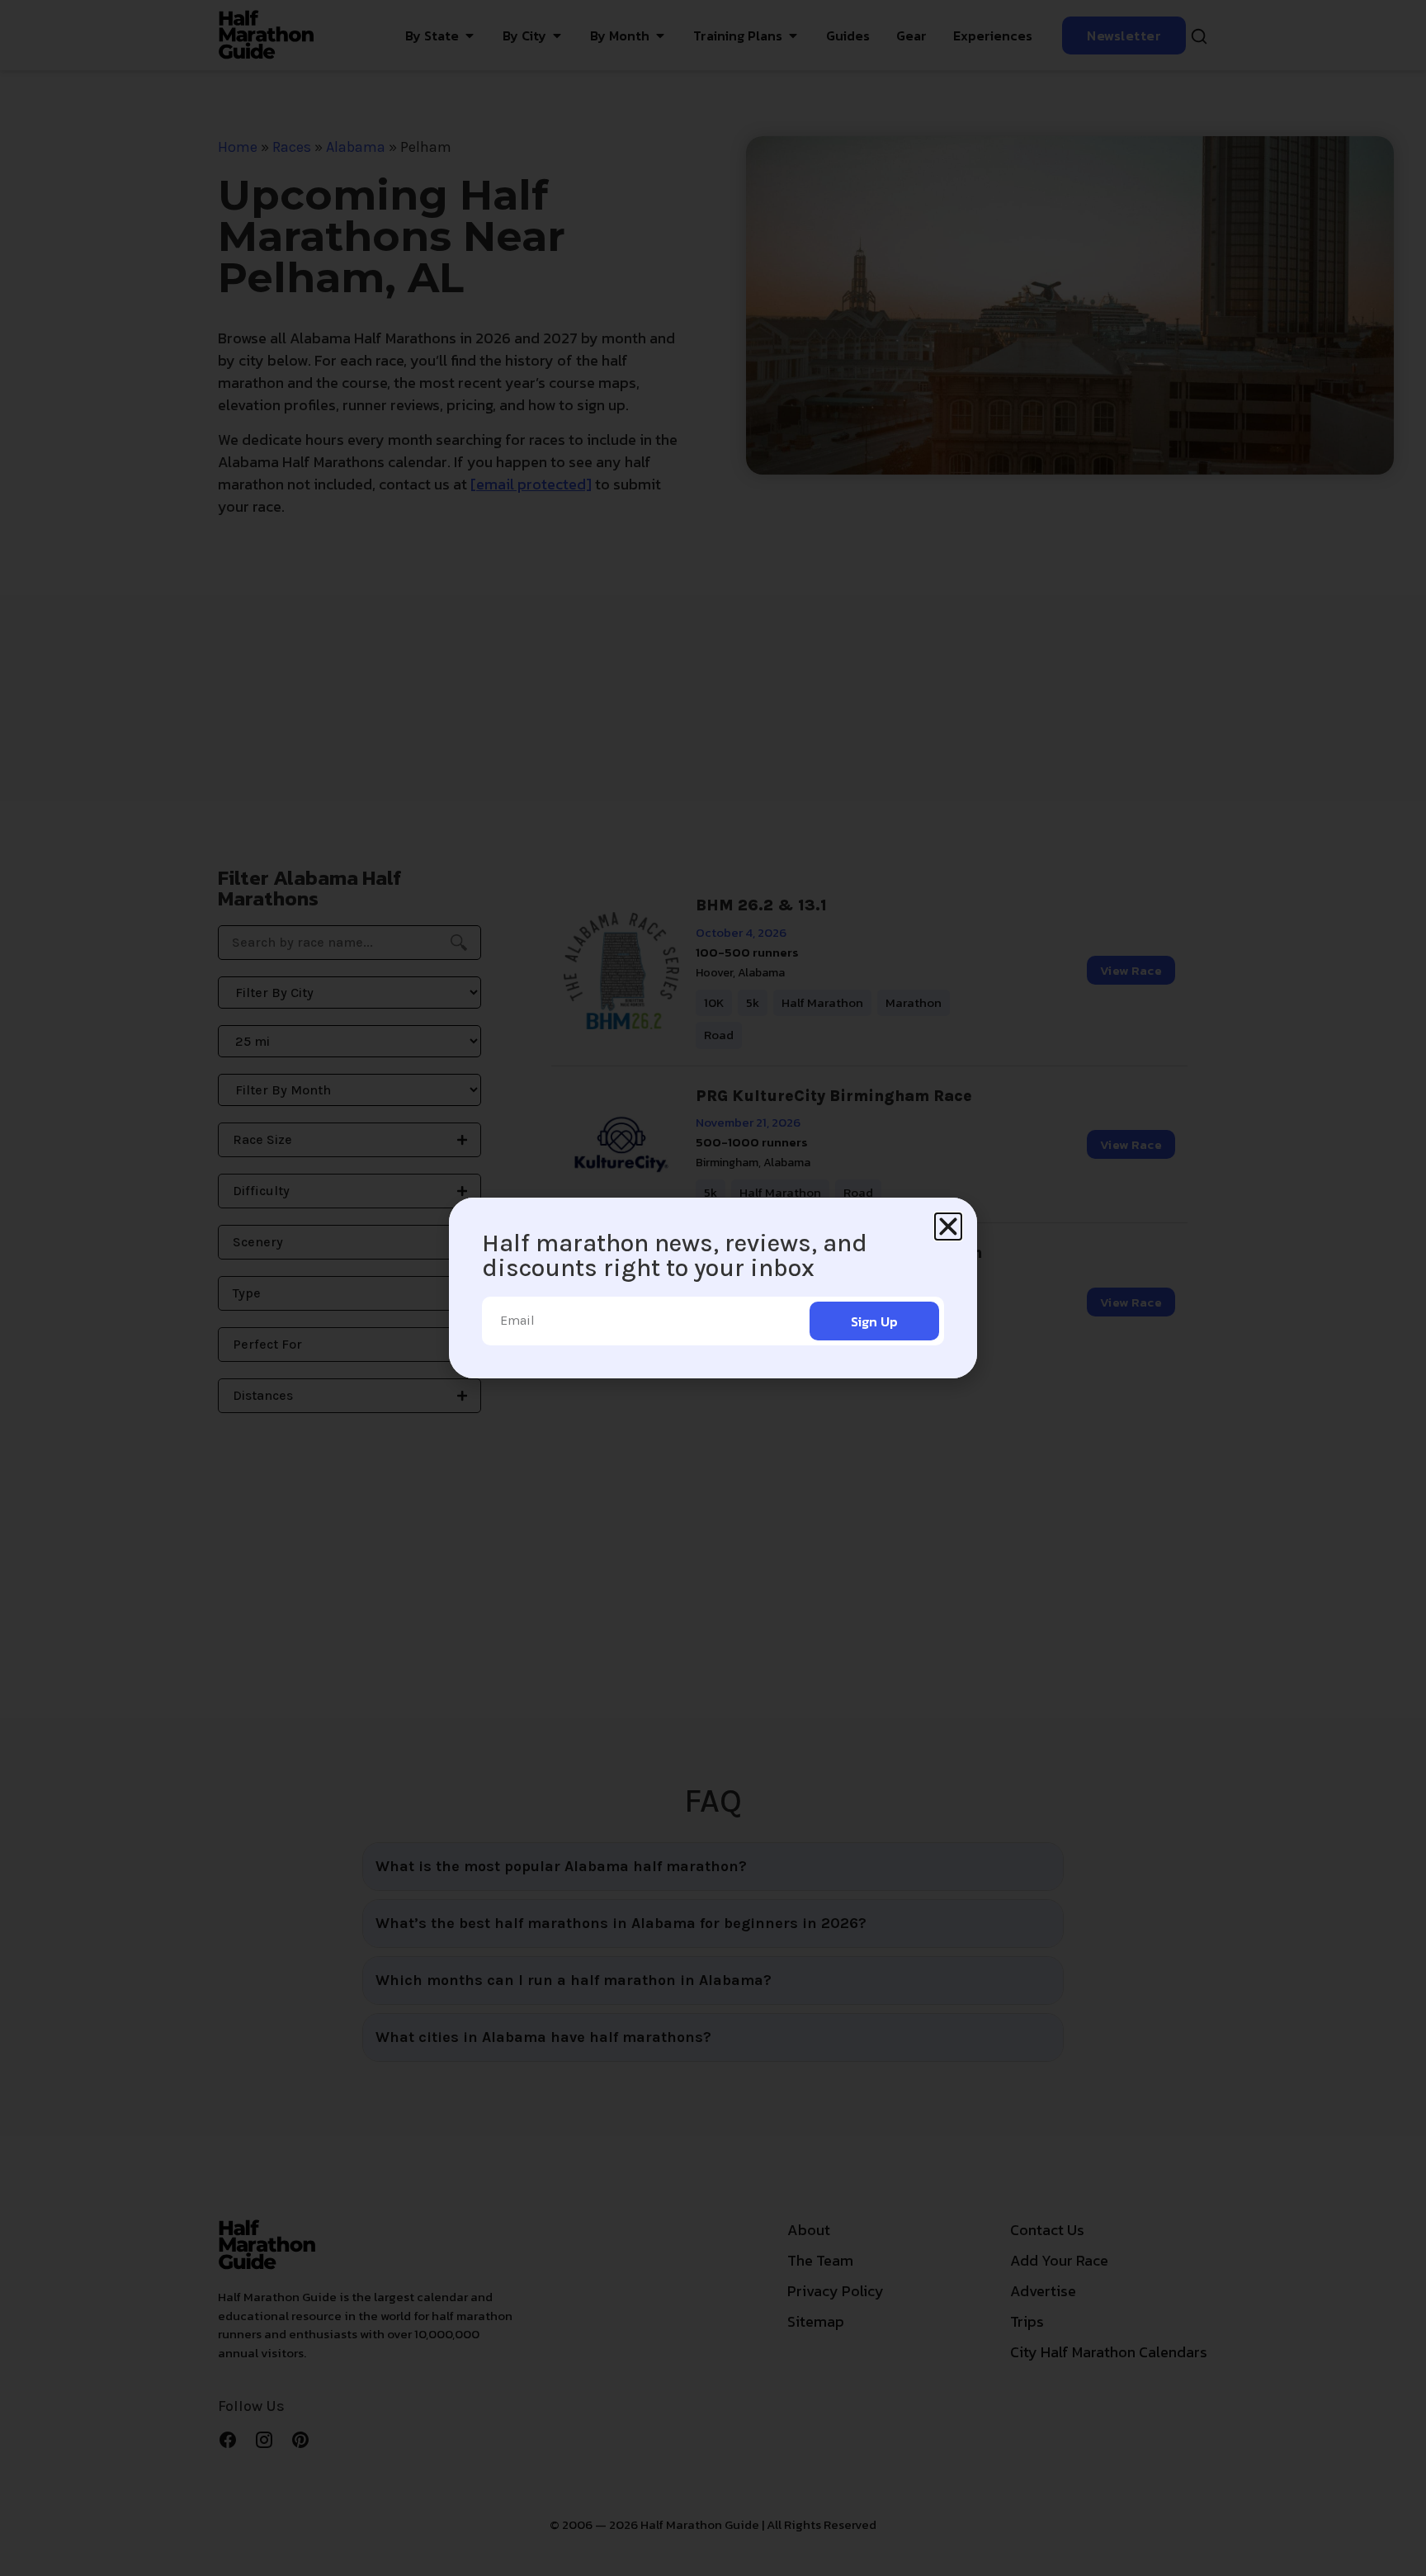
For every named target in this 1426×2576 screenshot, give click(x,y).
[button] (948, 1227)
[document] (713, 1288)
